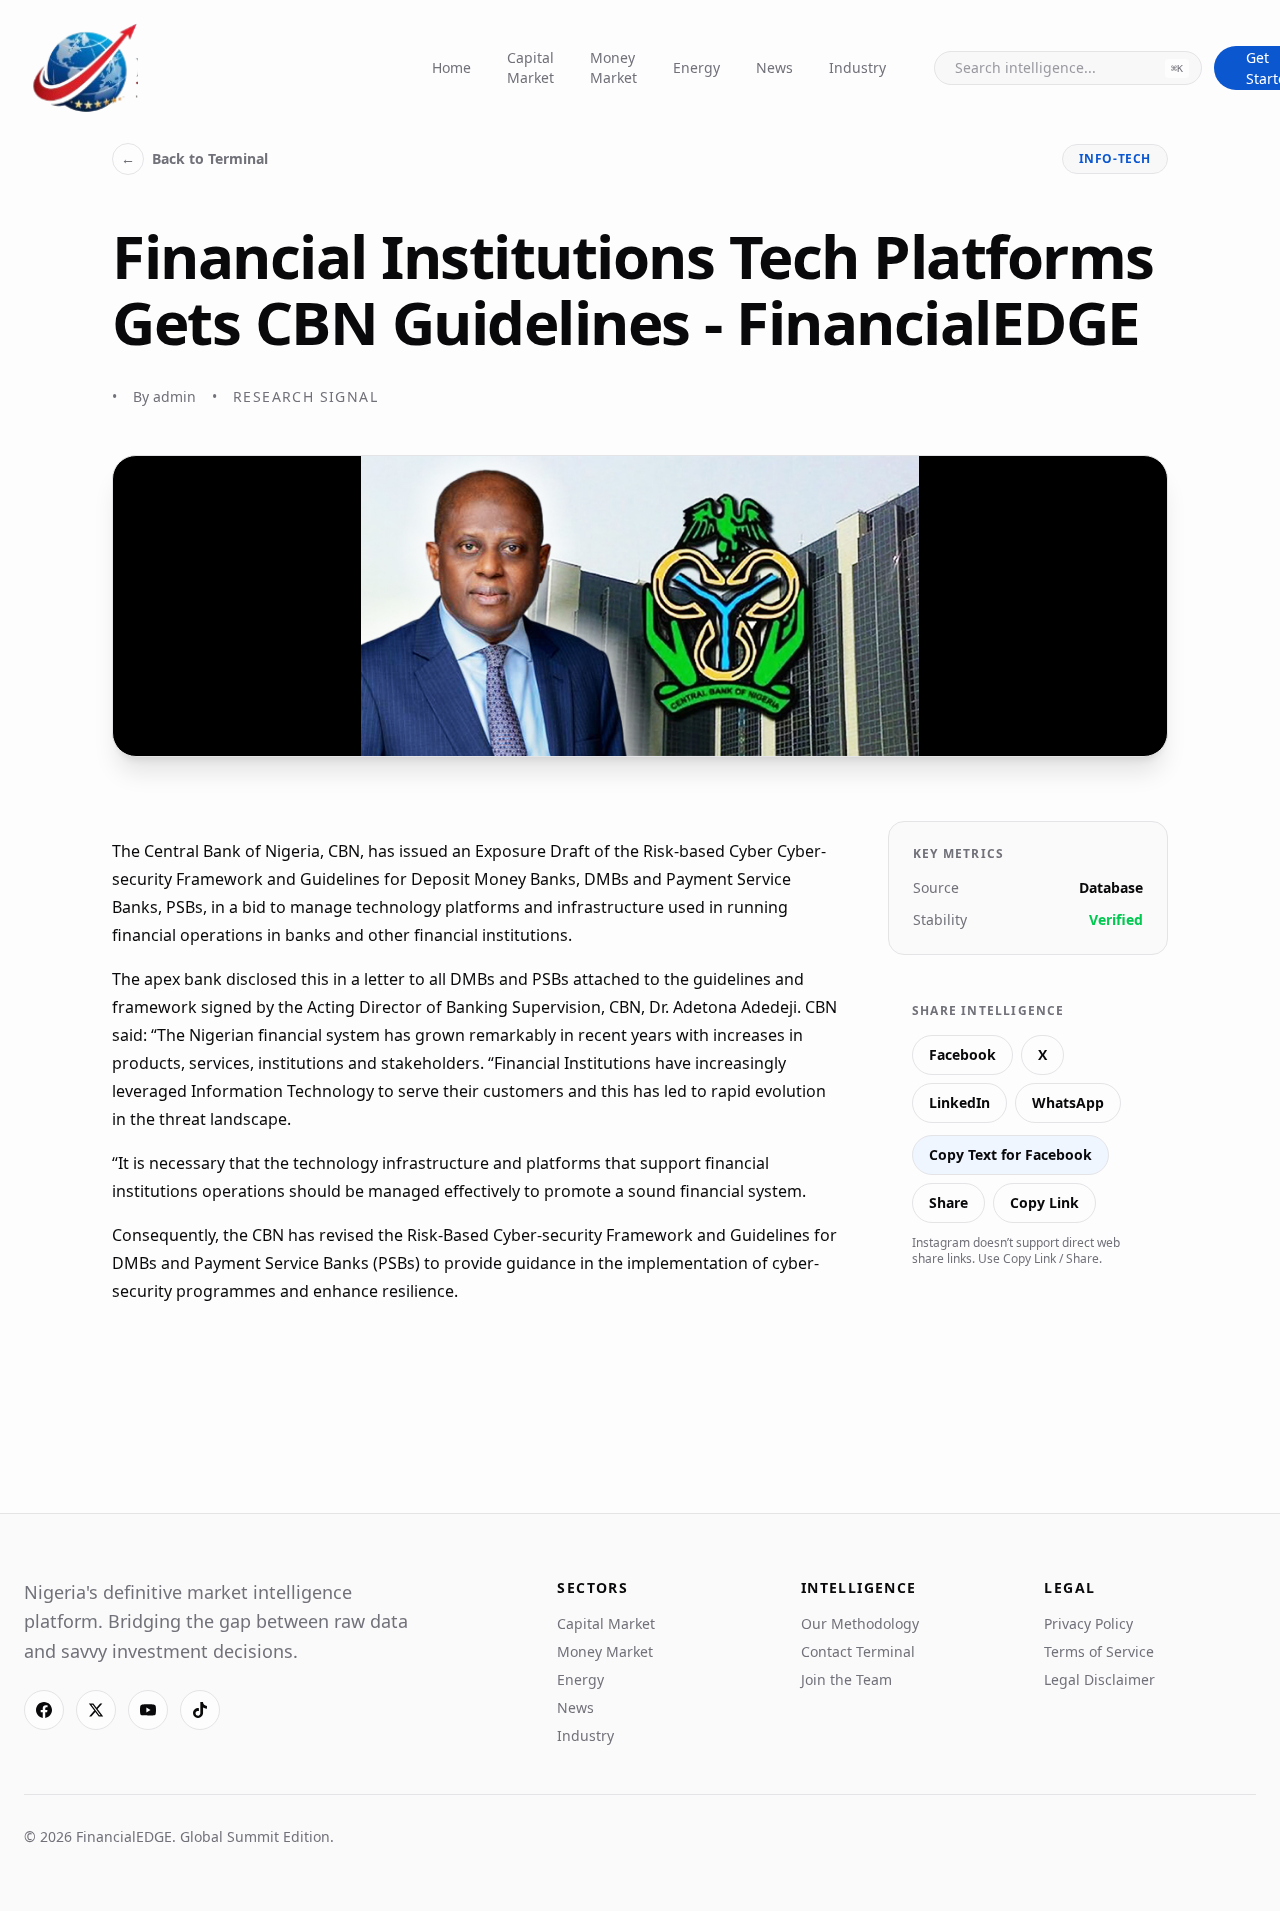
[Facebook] (44, 1710)
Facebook (962, 1054)
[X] (96, 1710)
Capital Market (530, 67)
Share (948, 1202)
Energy (696, 67)
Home (451, 67)
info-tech (1115, 158)
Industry (857, 67)
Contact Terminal (858, 1651)
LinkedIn (959, 1102)
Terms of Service (1099, 1651)
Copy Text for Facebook (1010, 1154)
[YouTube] (148, 1710)
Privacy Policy (1088, 1623)
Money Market (613, 67)
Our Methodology (860, 1623)
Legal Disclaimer (1099, 1679)
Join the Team (846, 1679)
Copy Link (1044, 1202)
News (774, 67)
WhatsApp (1068, 1102)
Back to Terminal (194, 158)
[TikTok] (200, 1710)
